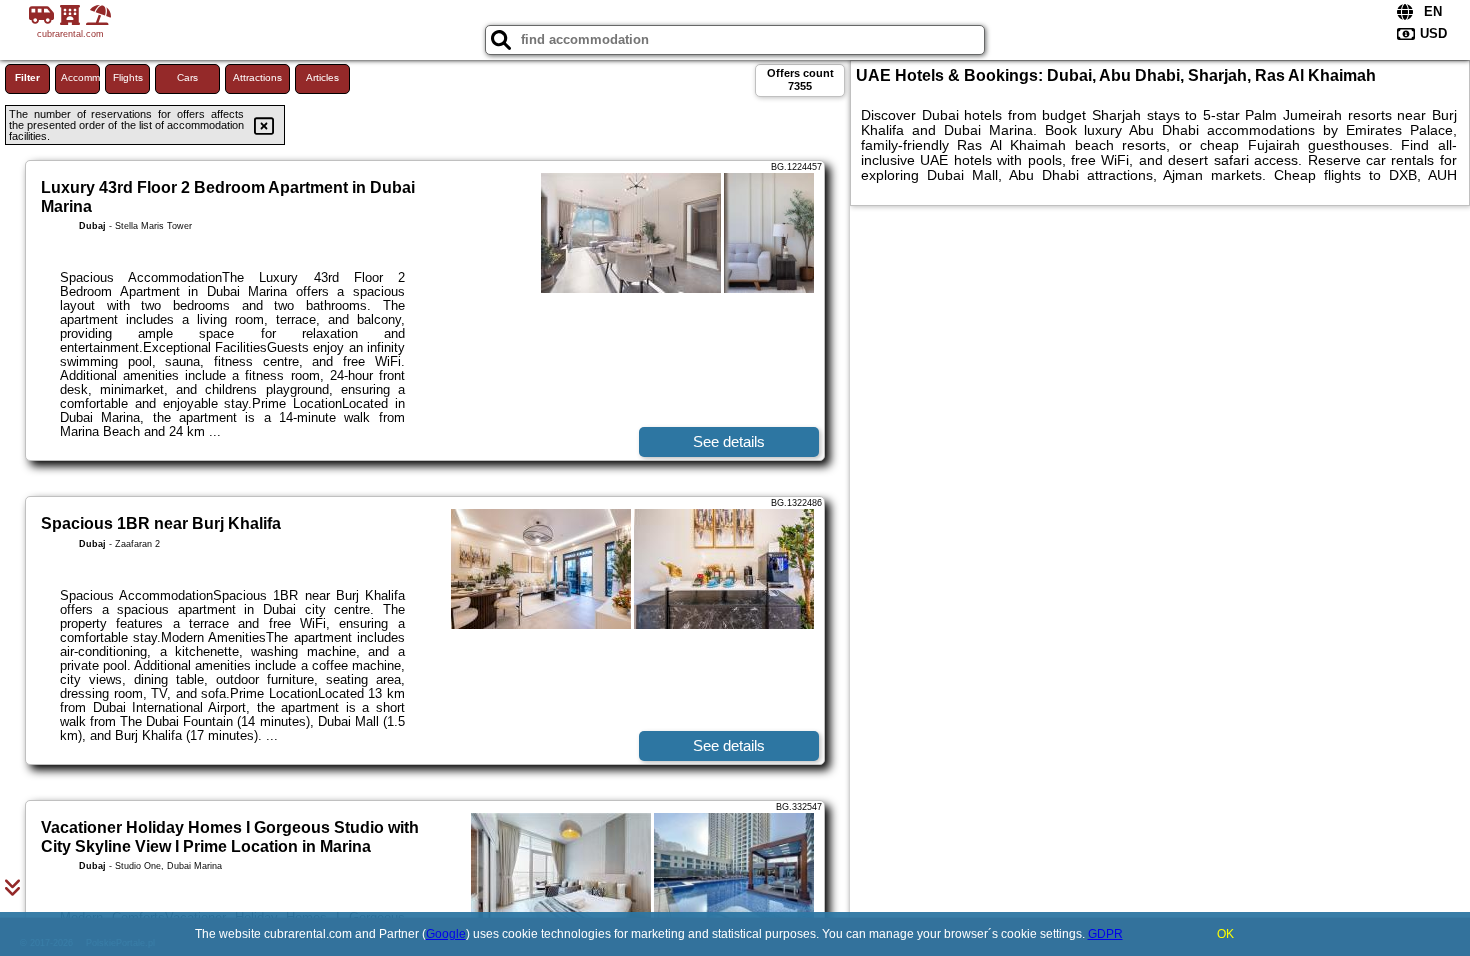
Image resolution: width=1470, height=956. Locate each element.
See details (729, 441)
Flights (128, 77)
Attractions (257, 77)
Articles (322, 77)
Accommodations (80, 77)
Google (446, 934)
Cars (187, 77)
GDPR (1105, 934)
